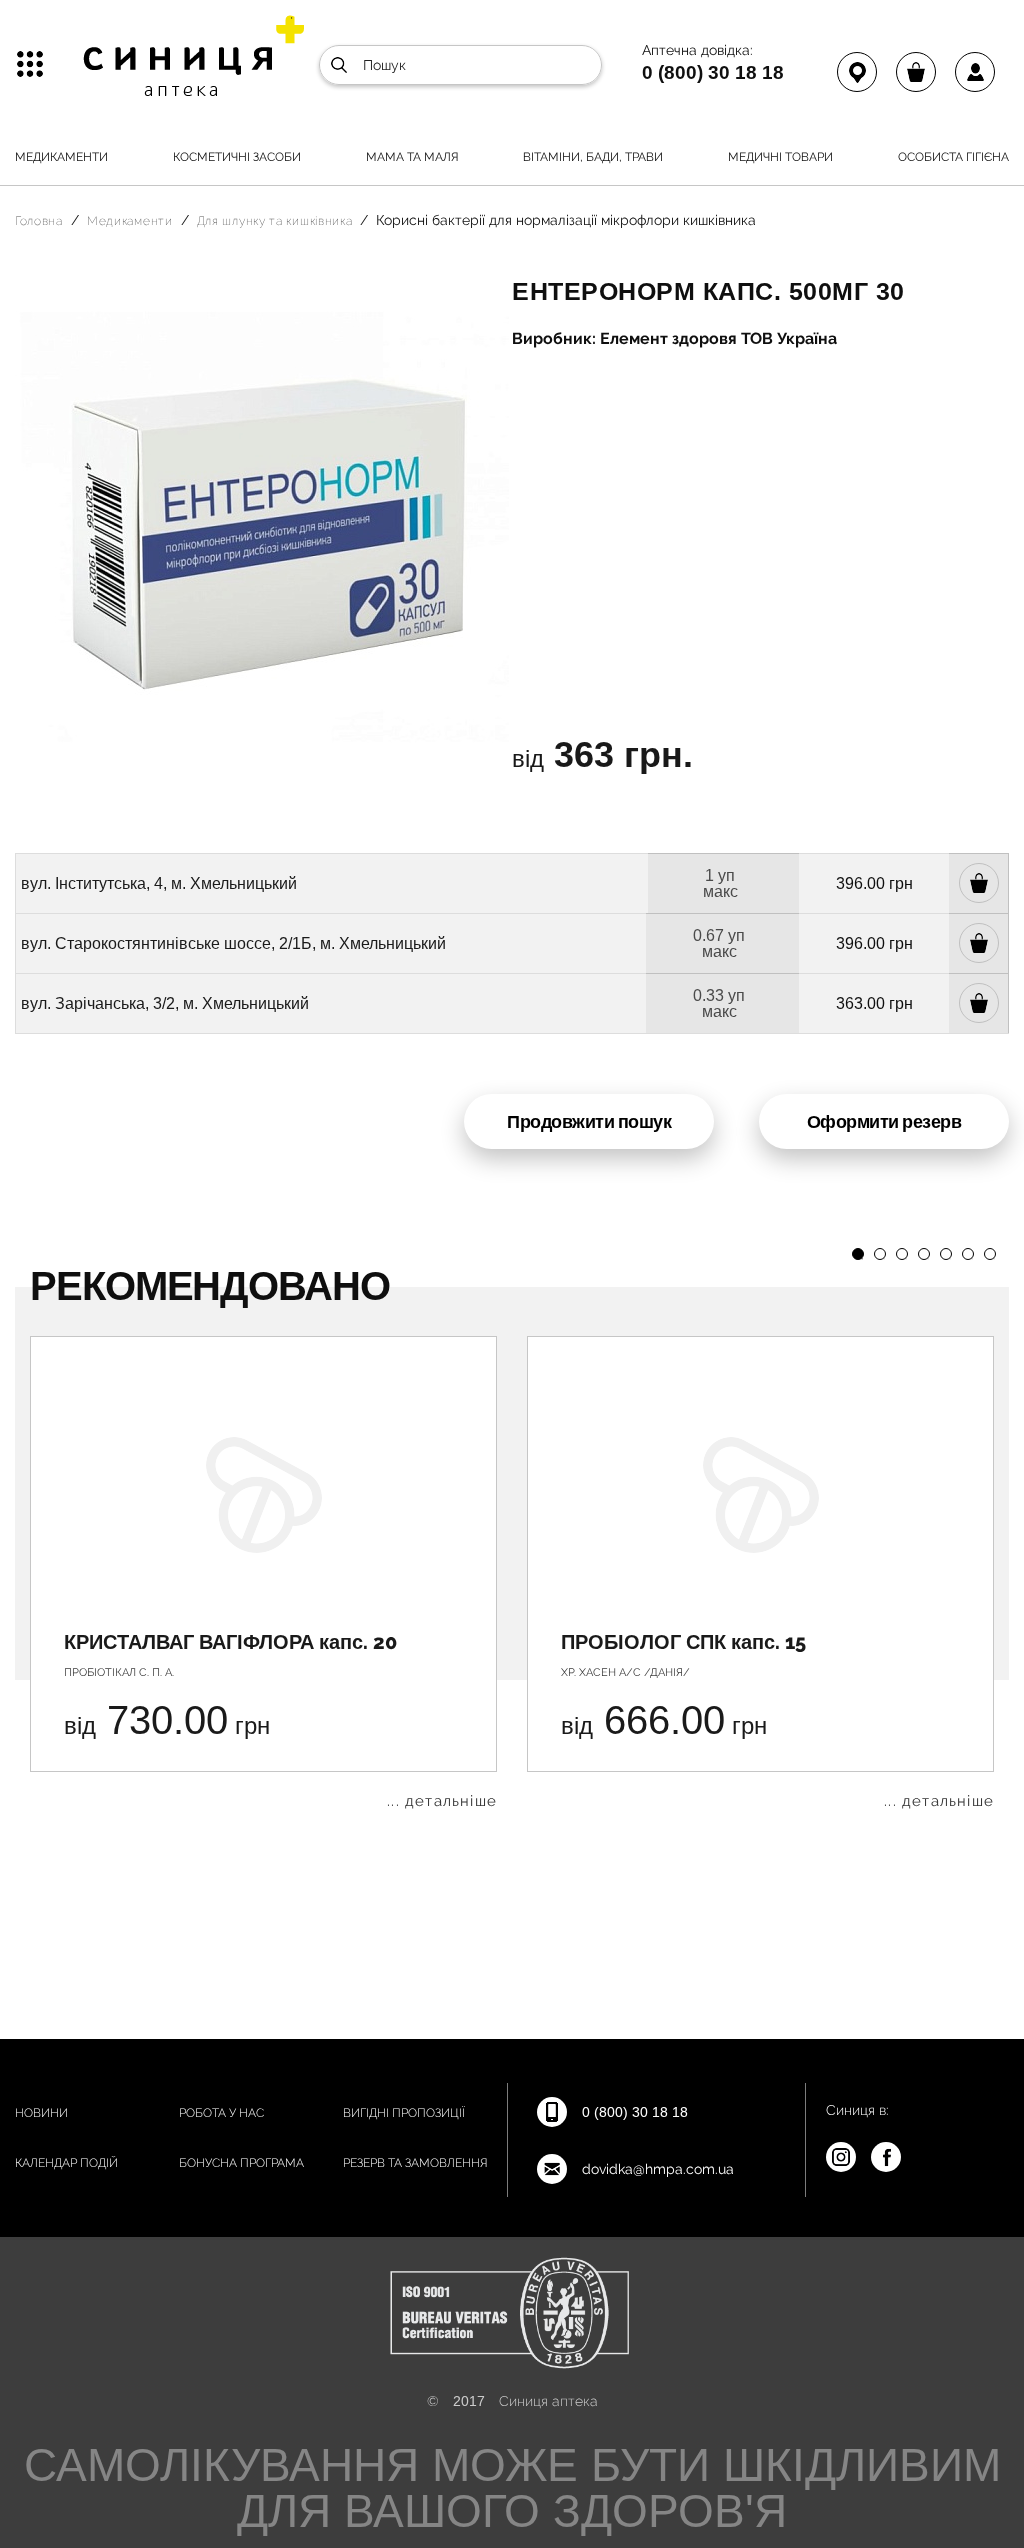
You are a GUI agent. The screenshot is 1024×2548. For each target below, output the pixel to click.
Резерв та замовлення (415, 2163)
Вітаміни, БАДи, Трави (593, 157)
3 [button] (902, 1254)
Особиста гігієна (953, 157)
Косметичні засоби (237, 157)
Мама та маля (412, 157)
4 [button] (924, 1254)
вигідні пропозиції (404, 2113)
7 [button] (990, 1254)
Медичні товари (780, 157)
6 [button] (968, 1254)
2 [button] (880, 1254)
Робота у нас (221, 2113)
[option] (263, 1572)
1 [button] (858, 1254)
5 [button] (946, 1254)
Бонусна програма (241, 2163)
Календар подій (66, 2163)
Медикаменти (61, 157)
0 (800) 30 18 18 (713, 72)
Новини (41, 2113)
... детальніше (442, 1801)
